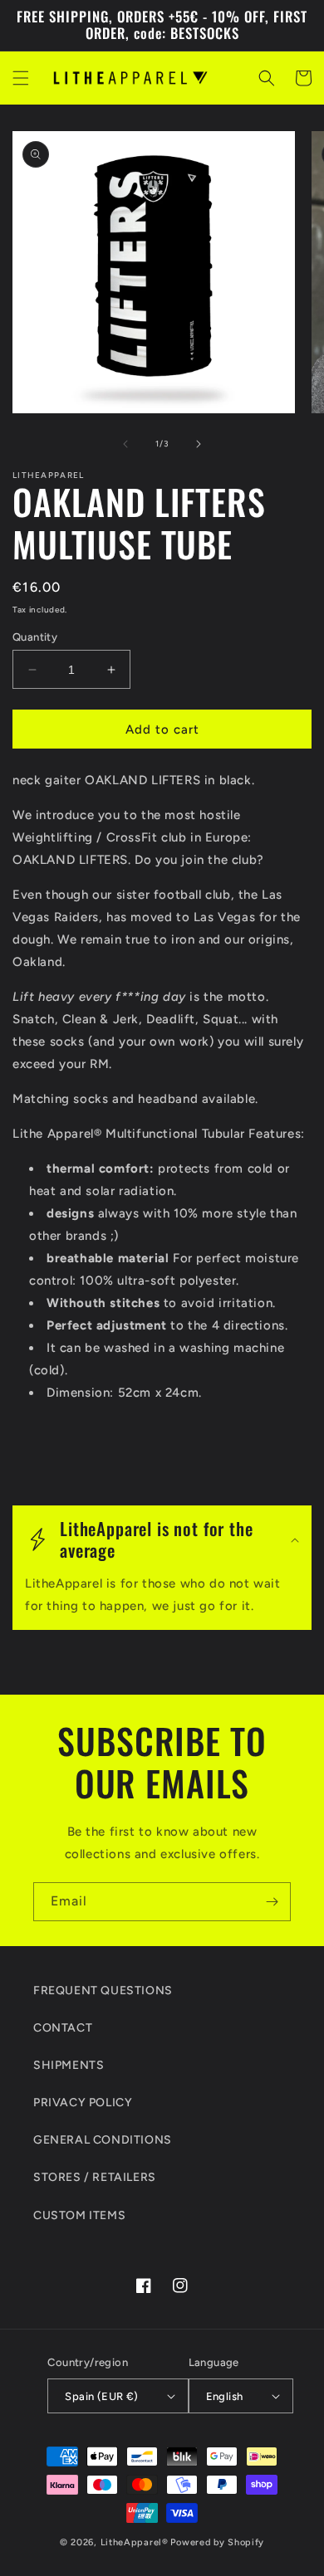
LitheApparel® (135, 2542)
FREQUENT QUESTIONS (103, 1991)
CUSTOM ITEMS (79, 2215)
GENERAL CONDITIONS (103, 2140)
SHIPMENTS (69, 2065)
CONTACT (63, 2028)
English (225, 2396)
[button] (21, 78)
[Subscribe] (272, 1902)
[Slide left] (125, 444)
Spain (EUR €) (101, 2396)
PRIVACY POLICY (83, 2103)
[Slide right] (199, 444)
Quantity (35, 637)
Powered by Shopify (217, 2542)
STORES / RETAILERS (95, 2177)
